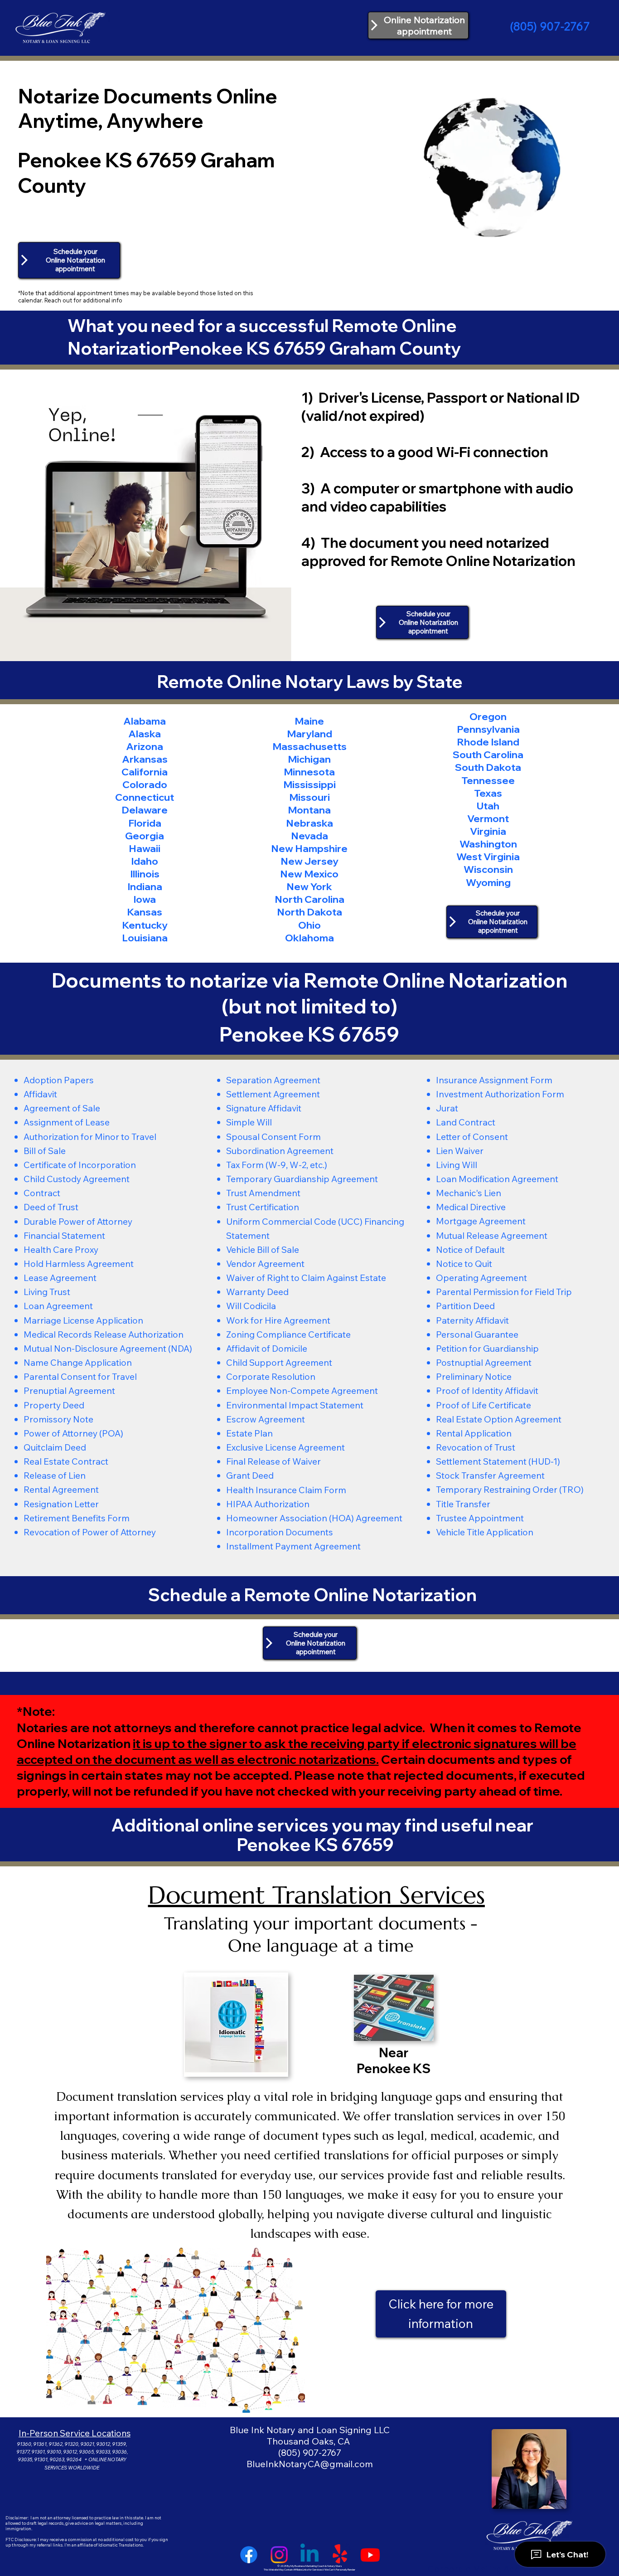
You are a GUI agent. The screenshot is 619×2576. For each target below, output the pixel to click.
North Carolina (309, 899)
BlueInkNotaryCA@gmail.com (310, 2464)
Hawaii (145, 848)
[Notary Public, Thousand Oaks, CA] (249, 2555)
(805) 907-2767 (550, 26)
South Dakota (488, 767)
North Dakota (309, 912)
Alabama (145, 721)
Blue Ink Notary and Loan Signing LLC (310, 2430)
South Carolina (488, 754)
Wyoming (488, 882)
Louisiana (145, 937)
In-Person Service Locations (75, 2433)
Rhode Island (488, 742)
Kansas (145, 912)
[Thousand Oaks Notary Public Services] (279, 2555)
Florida (145, 823)
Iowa (145, 899)
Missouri (309, 797)
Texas (488, 793)
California (145, 772)
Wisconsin (488, 869)
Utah (488, 806)
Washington (488, 844)
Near (394, 2053)
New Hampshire (309, 848)
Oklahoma (309, 937)
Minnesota (309, 772)
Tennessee (488, 780)
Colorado (145, 784)
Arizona (145, 746)
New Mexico (309, 874)
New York (309, 886)
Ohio (309, 925)
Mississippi (309, 784)
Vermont (488, 818)
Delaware (145, 810)
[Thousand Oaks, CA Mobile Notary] (370, 2555)
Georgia (145, 835)
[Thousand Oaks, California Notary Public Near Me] (309, 2555)
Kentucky (145, 925)
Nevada (309, 835)
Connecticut (145, 797)
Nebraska (309, 823)
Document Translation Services (317, 1895)
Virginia (488, 831)
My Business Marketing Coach (307, 2566)
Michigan (309, 759)
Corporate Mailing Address (482, 2569)
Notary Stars (334, 2566)
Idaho (145, 861)
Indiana (145, 886)
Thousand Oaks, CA (309, 2441)
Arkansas (145, 759)
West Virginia (488, 856)
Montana (309, 810)
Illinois (145, 874)
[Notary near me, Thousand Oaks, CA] (340, 2555)
